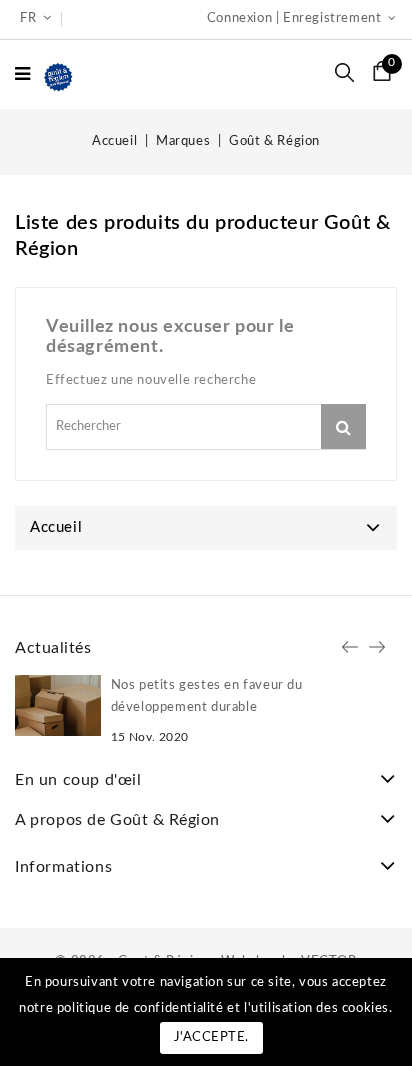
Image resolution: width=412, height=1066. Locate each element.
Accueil (56, 527)
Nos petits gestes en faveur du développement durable (207, 696)
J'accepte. (211, 1037)
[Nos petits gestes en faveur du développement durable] (58, 705)
